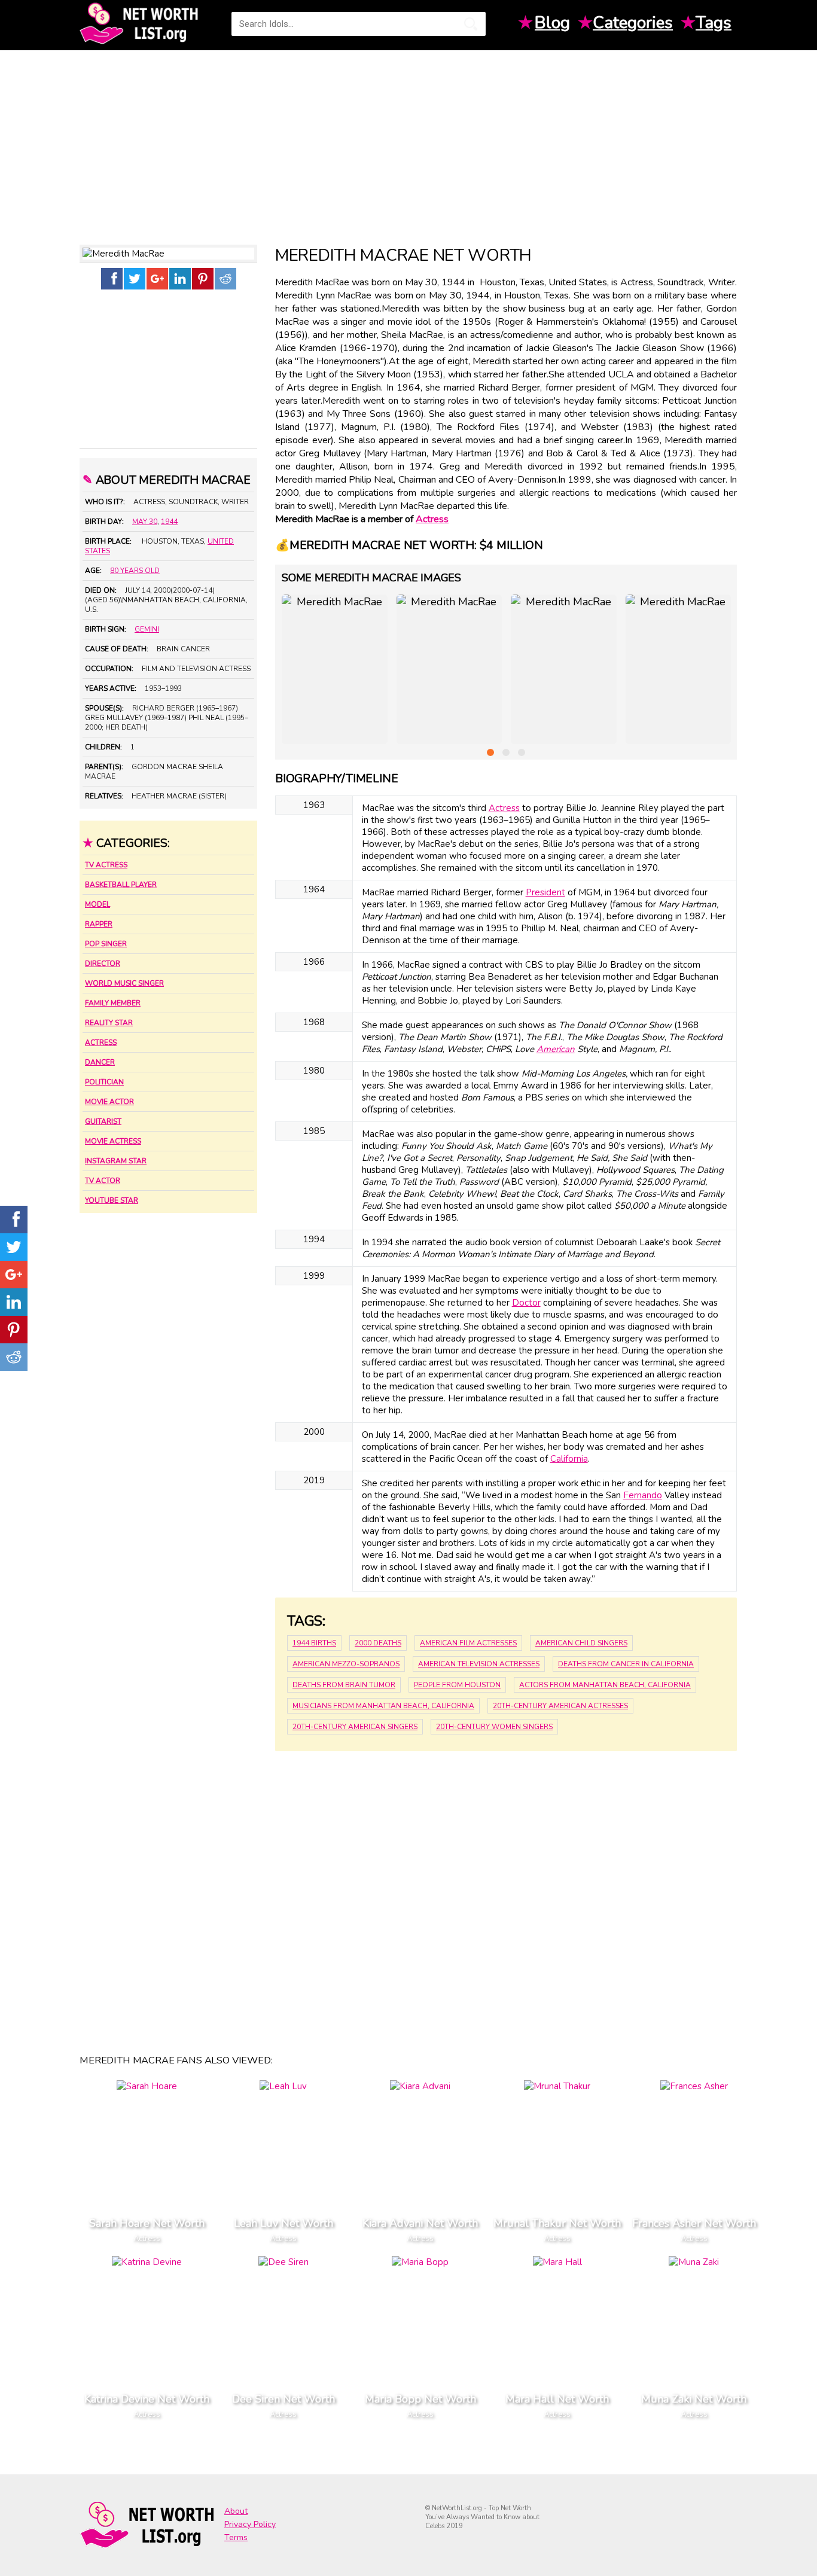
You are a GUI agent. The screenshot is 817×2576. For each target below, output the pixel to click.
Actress (101, 1042)
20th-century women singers (494, 1727)
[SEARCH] (471, 24)
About (236, 2511)
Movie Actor (109, 1102)
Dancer (100, 1062)
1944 (169, 522)
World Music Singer (124, 983)
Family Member (113, 1003)
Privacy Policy (250, 2524)
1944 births (314, 1643)
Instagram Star (116, 1161)
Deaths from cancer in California (626, 1664)
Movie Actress (113, 1141)
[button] (490, 752)
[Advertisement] (408, 143)
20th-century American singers (355, 1727)
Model (97, 904)
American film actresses (468, 1643)
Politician (104, 1082)
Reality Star (109, 1023)
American (556, 1049)
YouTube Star (112, 1200)
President (545, 892)
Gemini (147, 629)
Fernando (643, 1495)
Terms (236, 2537)
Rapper (99, 924)
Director (103, 964)
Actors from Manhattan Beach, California (605, 1685)
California (569, 1459)
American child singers (581, 1643)
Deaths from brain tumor (344, 1685)
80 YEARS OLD (135, 571)
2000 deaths (378, 1643)
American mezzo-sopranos (346, 1664)
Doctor (526, 1303)
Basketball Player (121, 885)
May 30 (145, 522)
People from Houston (457, 1685)
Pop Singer (106, 944)
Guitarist (103, 1121)
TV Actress (106, 865)
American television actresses (479, 1664)
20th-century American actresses (560, 1706)
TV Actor (103, 1181)
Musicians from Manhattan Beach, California (383, 1706)
